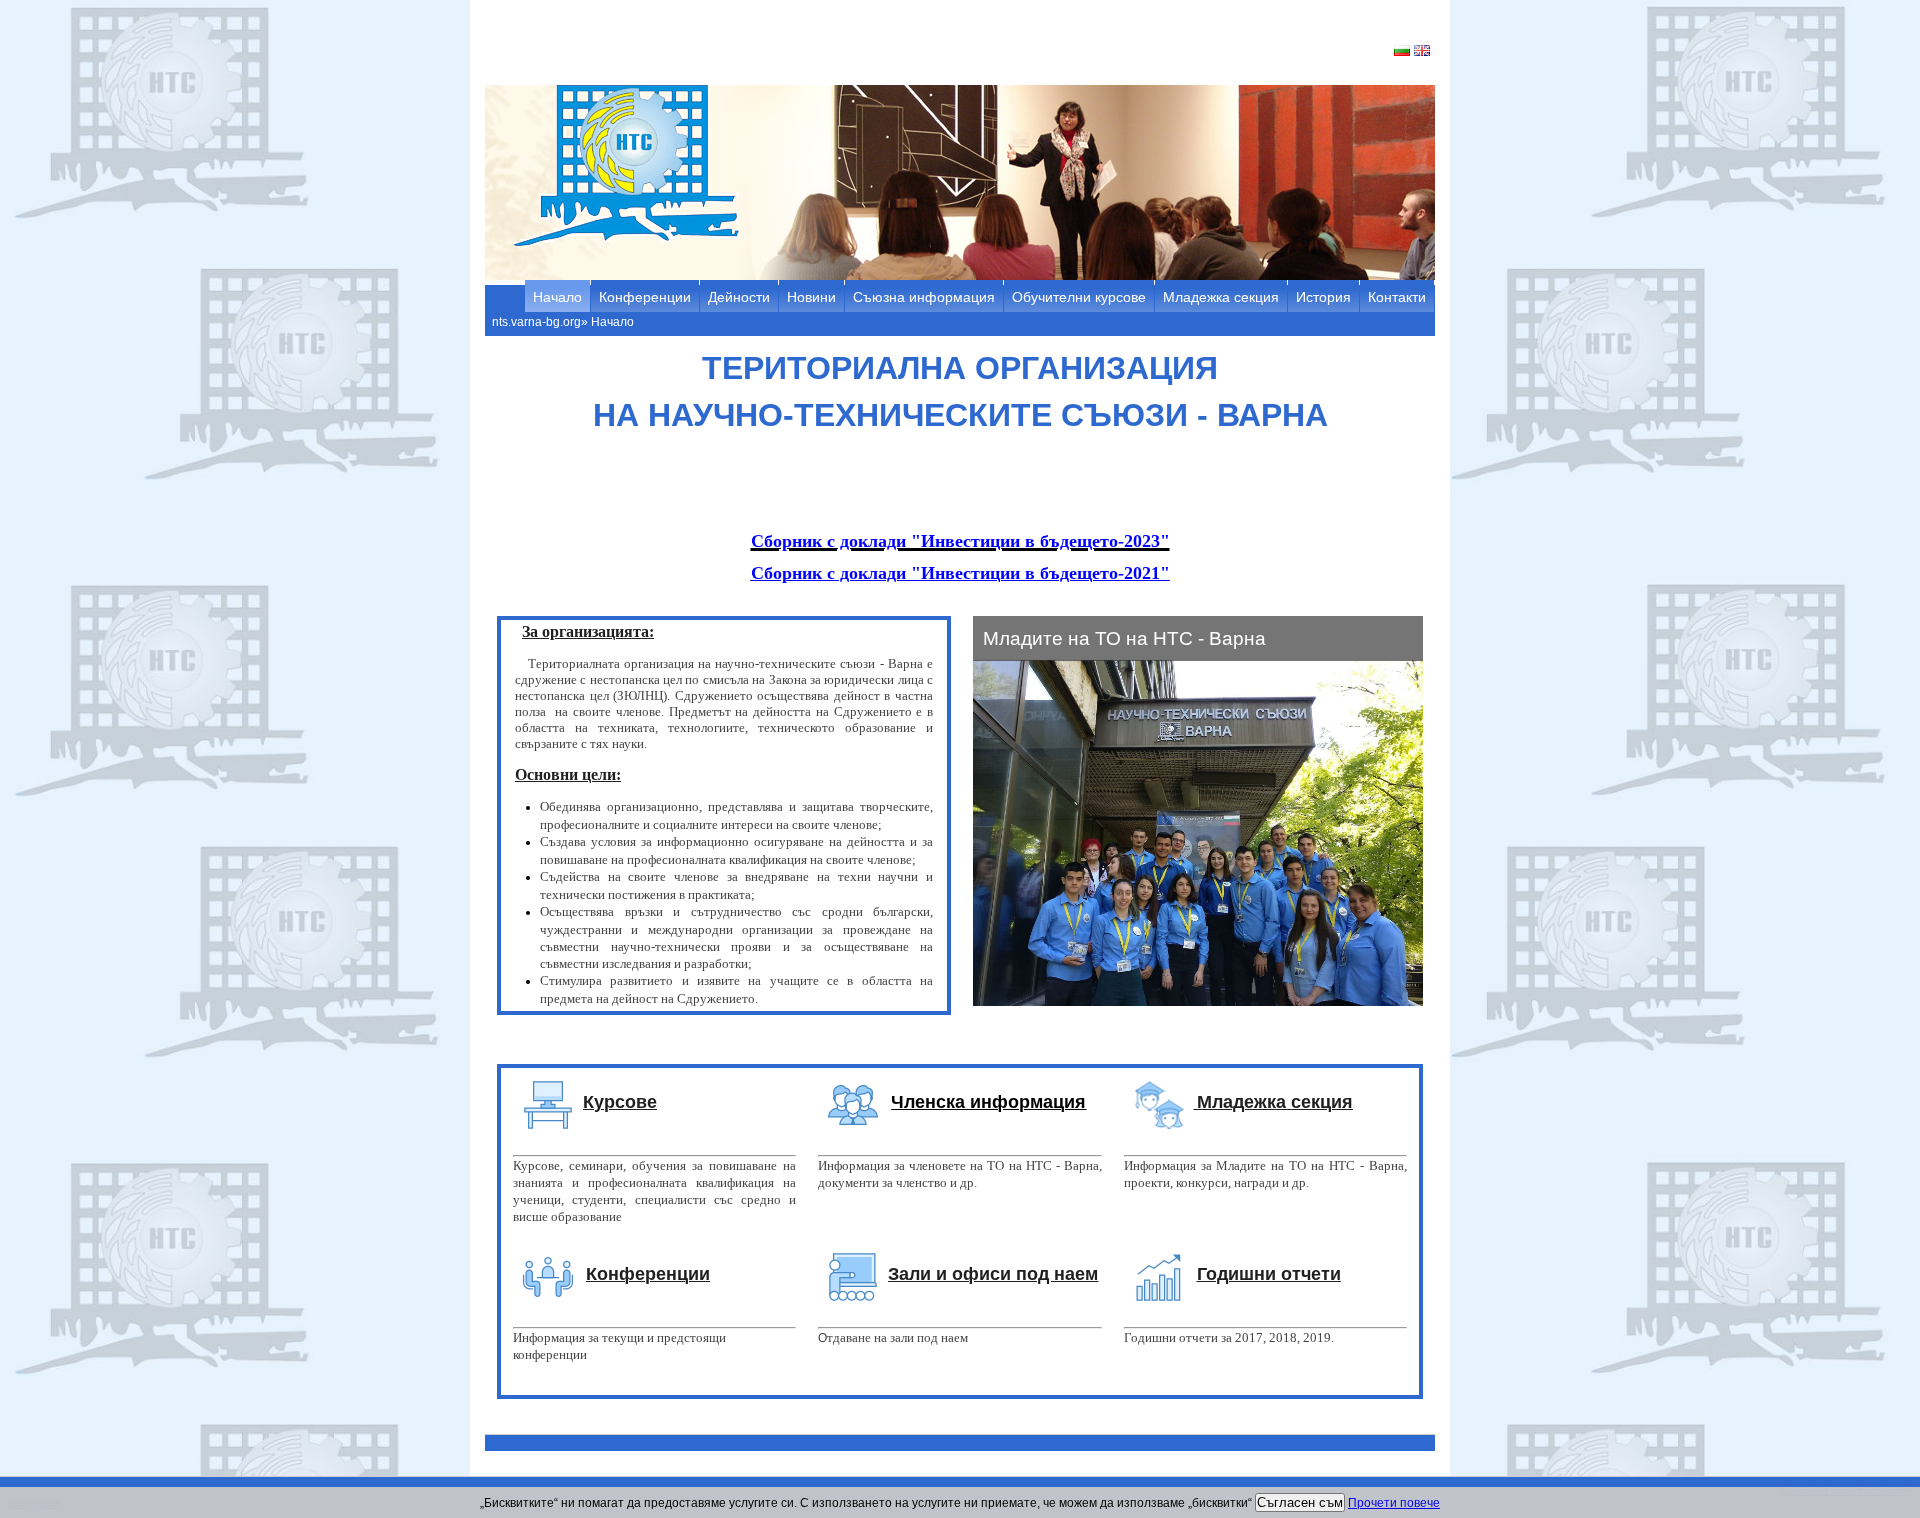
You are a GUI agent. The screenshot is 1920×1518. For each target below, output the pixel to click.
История (1323, 297)
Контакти (1397, 297)
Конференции (645, 297)
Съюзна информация (924, 297)
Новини (811, 297)
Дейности (739, 297)
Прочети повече (1394, 1503)
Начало (557, 297)
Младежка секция (1221, 297)
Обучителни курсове (1079, 297)
